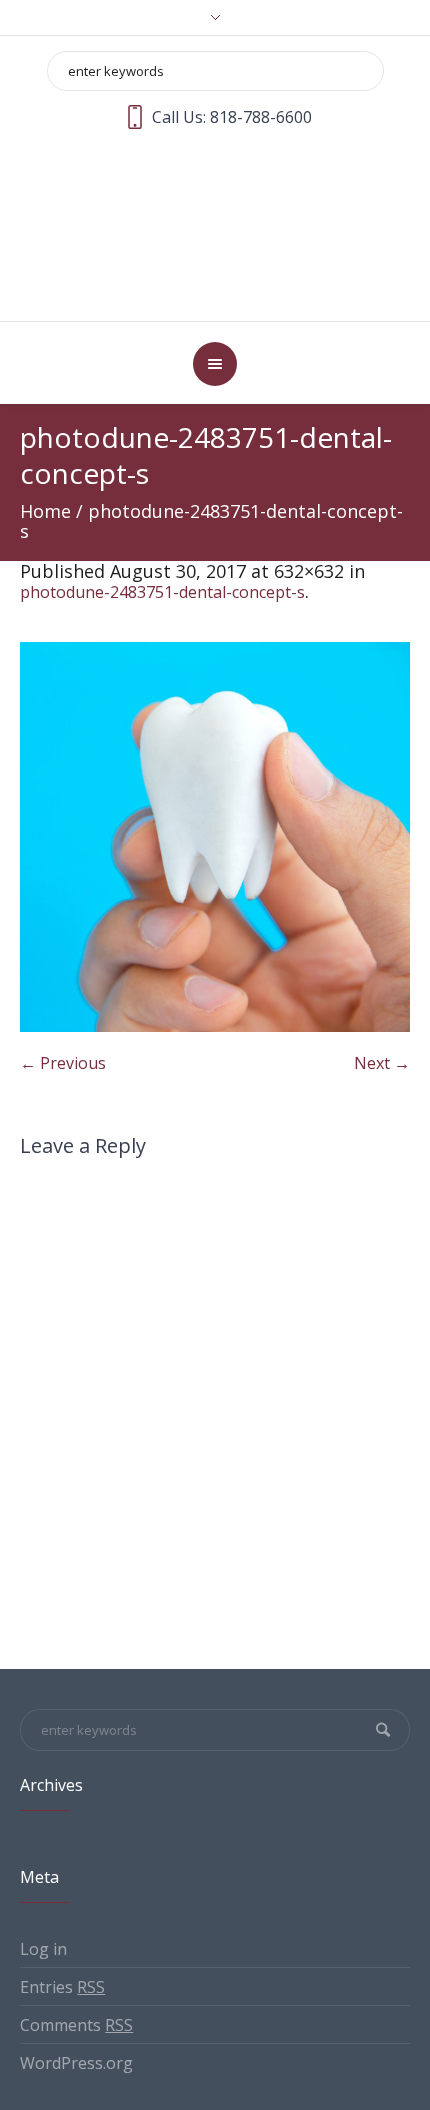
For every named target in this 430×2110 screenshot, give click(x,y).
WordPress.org (76, 1989)
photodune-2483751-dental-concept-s (162, 518)
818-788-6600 (261, 117)
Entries (62, 1913)
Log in (43, 1875)
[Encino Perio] (215, 187)
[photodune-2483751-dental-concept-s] (215, 763)
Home (45, 437)
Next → (382, 989)
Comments (76, 1951)
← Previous (63, 989)
